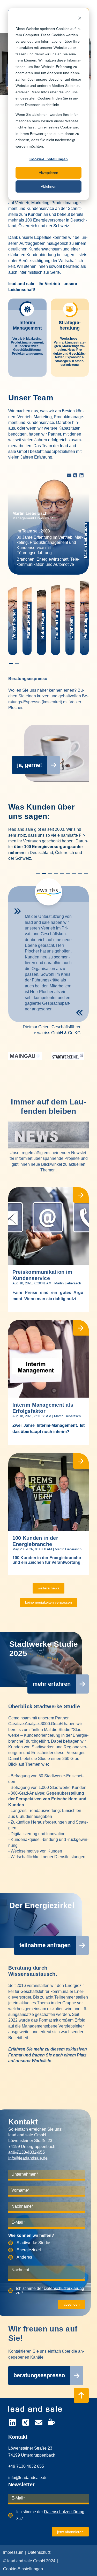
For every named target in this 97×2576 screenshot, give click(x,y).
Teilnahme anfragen (45, 1945)
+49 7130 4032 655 (26, 2466)
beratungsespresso (39, 2375)
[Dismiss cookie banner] (80, 19)
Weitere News (48, 1588)
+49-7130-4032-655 (27, 2152)
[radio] (47, 2243)
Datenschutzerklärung (64, 2288)
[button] (11, 664)
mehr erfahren (52, 1684)
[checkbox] (47, 2250)
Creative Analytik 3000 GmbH (36, 1724)
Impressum (13, 2552)
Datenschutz (39, 2552)
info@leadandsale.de (28, 2158)
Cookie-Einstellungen (49, 159)
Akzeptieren (48, 173)
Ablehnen (49, 186)
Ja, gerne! (29, 765)
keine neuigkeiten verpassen (48, 1602)
